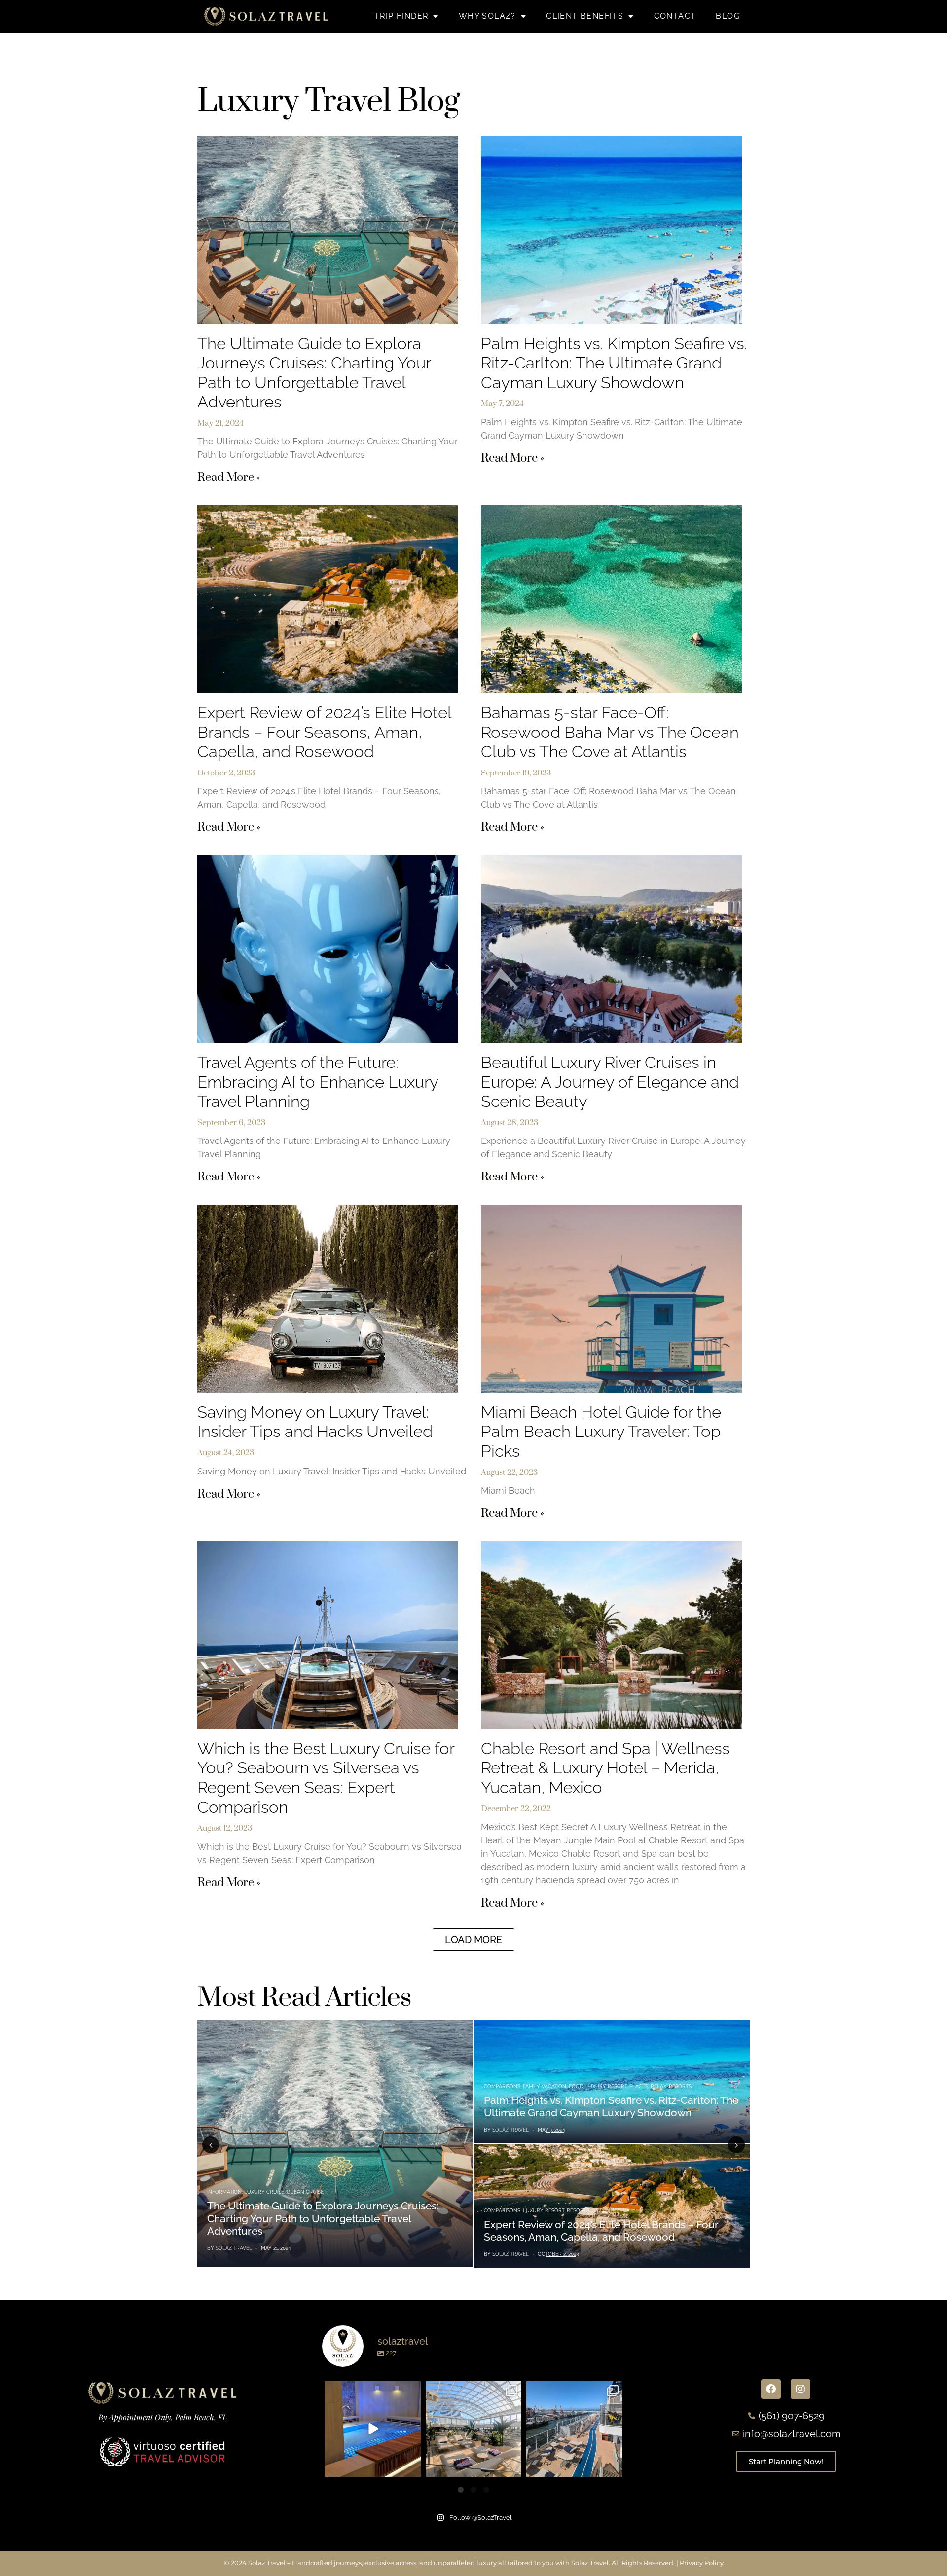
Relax (658, 2086)
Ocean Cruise (305, 2192)
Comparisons (502, 2086)
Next (736, 2145)
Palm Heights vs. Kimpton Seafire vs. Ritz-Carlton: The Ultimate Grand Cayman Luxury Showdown (614, 363)
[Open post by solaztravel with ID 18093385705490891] (372, 2429)
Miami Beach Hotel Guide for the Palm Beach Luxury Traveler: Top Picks (601, 1432)
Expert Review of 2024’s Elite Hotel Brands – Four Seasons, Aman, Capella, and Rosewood (324, 732)
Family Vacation (545, 2086)
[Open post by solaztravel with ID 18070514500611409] (473, 2429)
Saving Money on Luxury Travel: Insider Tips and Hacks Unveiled (315, 1422)
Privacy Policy (702, 2563)
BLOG (728, 16)
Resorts (680, 2086)
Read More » (229, 478)
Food (576, 2086)
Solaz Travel (234, 2248)
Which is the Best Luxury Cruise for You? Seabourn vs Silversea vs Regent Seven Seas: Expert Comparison (326, 1778)
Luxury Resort (606, 2086)
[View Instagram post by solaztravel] (412, 2468)
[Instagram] (801, 2389)
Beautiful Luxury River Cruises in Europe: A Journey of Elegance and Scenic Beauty (610, 1082)
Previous (211, 2145)
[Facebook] (771, 2389)
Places (639, 2086)
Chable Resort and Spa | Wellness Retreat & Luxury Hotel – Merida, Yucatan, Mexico (605, 1768)
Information (224, 2192)
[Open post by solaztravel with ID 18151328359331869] (574, 2429)
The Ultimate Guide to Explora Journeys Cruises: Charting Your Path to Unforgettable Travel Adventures (314, 373)
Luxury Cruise (264, 2192)
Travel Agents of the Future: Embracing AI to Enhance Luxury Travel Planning (318, 1082)
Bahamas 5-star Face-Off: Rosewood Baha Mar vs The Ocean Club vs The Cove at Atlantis (610, 732)
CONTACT (675, 16)
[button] (473, 1940)
